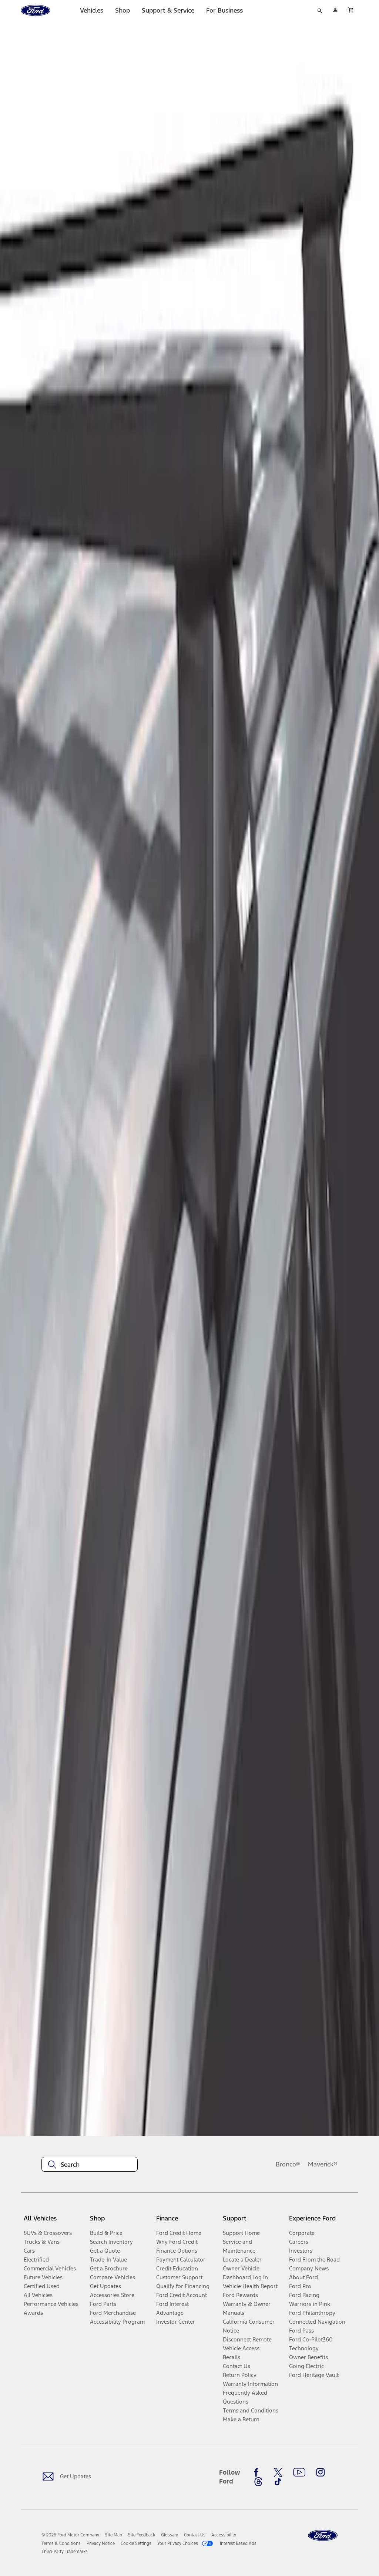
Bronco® (288, 2164)
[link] (114, 2535)
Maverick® (323, 2164)
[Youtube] (299, 2472)
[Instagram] (321, 2472)
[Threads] (258, 2482)
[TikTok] (278, 2482)
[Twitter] (278, 2472)
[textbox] (90, 2165)
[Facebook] (258, 2472)
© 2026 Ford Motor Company (70, 2535)
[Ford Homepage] (323, 2535)
